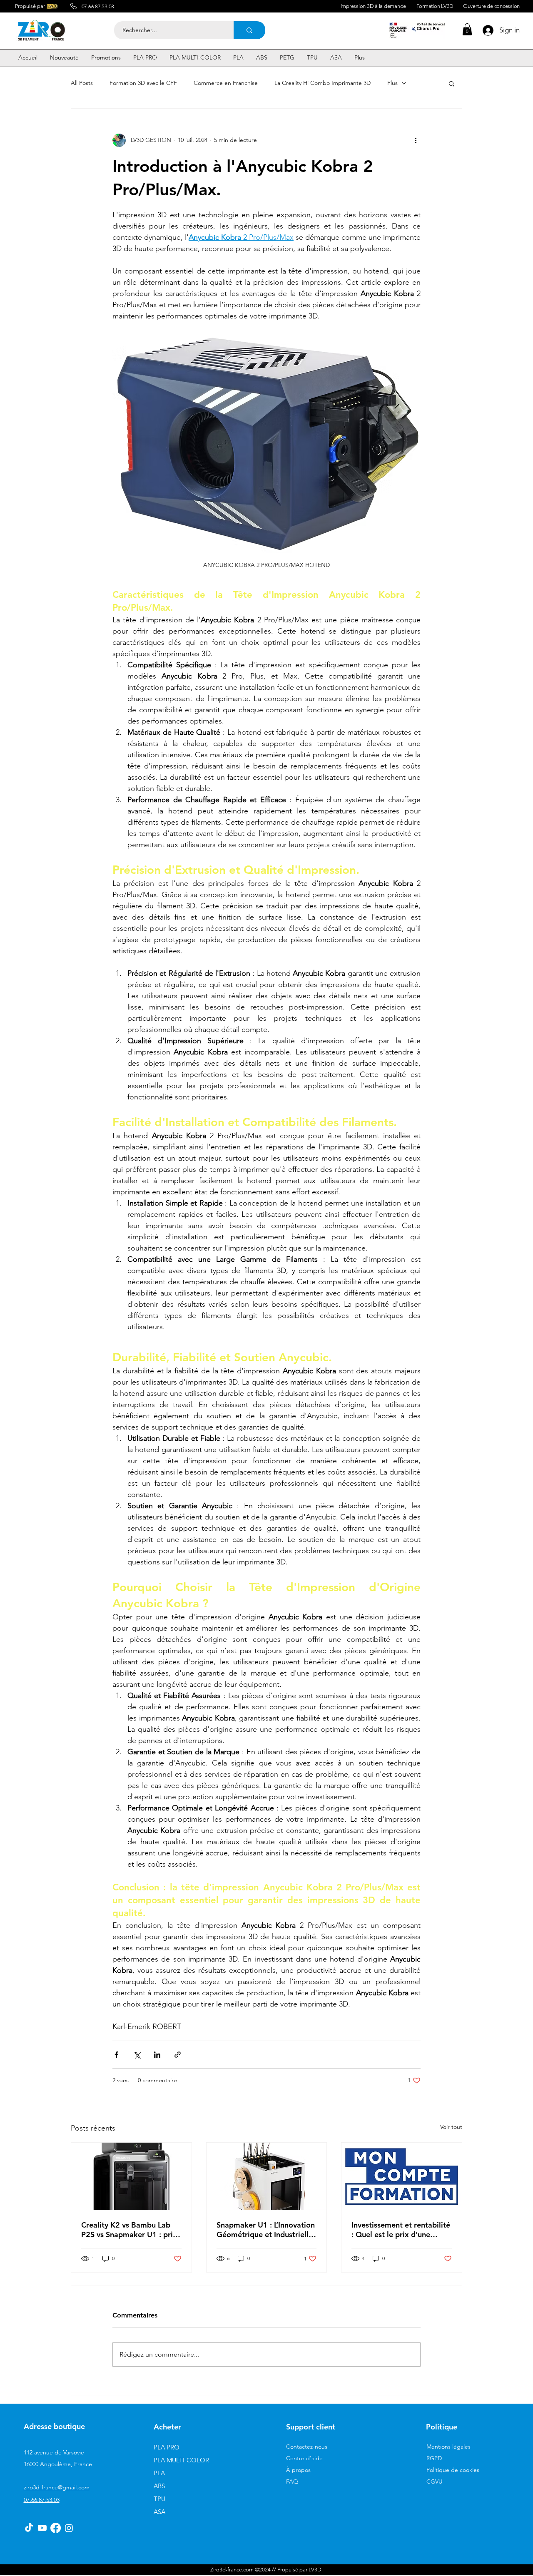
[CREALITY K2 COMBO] (131, 2176)
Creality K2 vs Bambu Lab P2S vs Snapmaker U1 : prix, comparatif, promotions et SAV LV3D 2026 (130, 2230)
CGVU (435, 2482)
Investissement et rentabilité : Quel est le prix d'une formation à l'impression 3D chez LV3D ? (401, 2230)
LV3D (315, 2570)
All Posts (82, 83)
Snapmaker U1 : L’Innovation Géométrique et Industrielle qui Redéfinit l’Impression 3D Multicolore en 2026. (266, 2230)
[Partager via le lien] (178, 2055)
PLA (159, 2473)
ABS (159, 2486)
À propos (298, 2470)
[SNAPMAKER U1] (267, 2176)
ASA (159, 2512)
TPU (159, 2499)
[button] (467, 29)
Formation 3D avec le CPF (143, 83)
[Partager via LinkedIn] (157, 2055)
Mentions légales (448, 2447)
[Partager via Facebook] (116, 2055)
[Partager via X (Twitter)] (137, 2055)
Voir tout (451, 2127)
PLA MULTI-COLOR (181, 2460)
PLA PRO (167, 2447)
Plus (392, 83)
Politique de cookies (453, 2470)
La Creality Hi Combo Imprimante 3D (323, 83)
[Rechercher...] (249, 30)
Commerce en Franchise (226, 83)
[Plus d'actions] (416, 140)
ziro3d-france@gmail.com (57, 2487)
